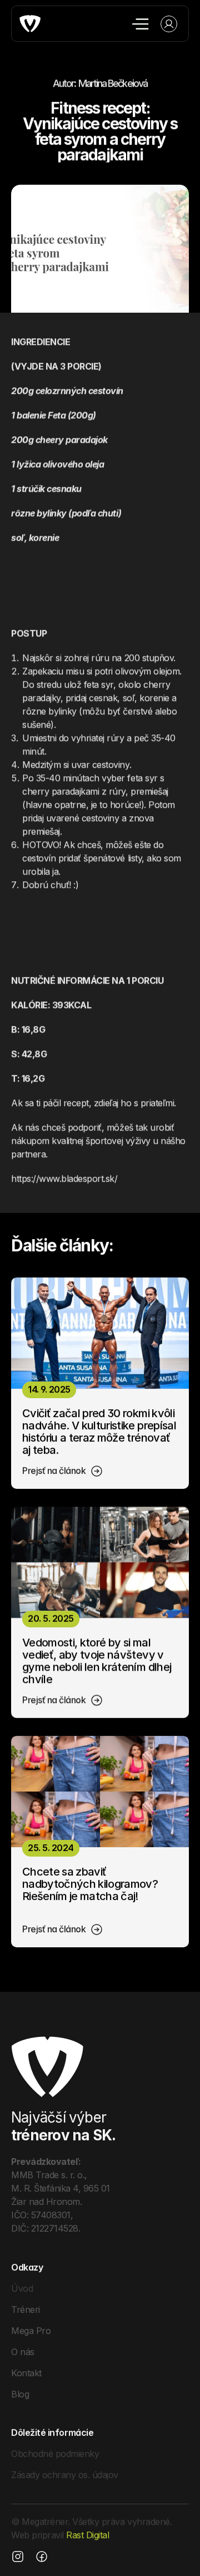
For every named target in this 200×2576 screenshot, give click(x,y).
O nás (23, 2351)
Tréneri (26, 2309)
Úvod (22, 2288)
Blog (20, 2394)
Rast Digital (87, 2535)
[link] (63, 1471)
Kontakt (26, 2372)
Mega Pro (31, 2330)
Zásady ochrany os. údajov (65, 2475)
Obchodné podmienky (55, 2454)
